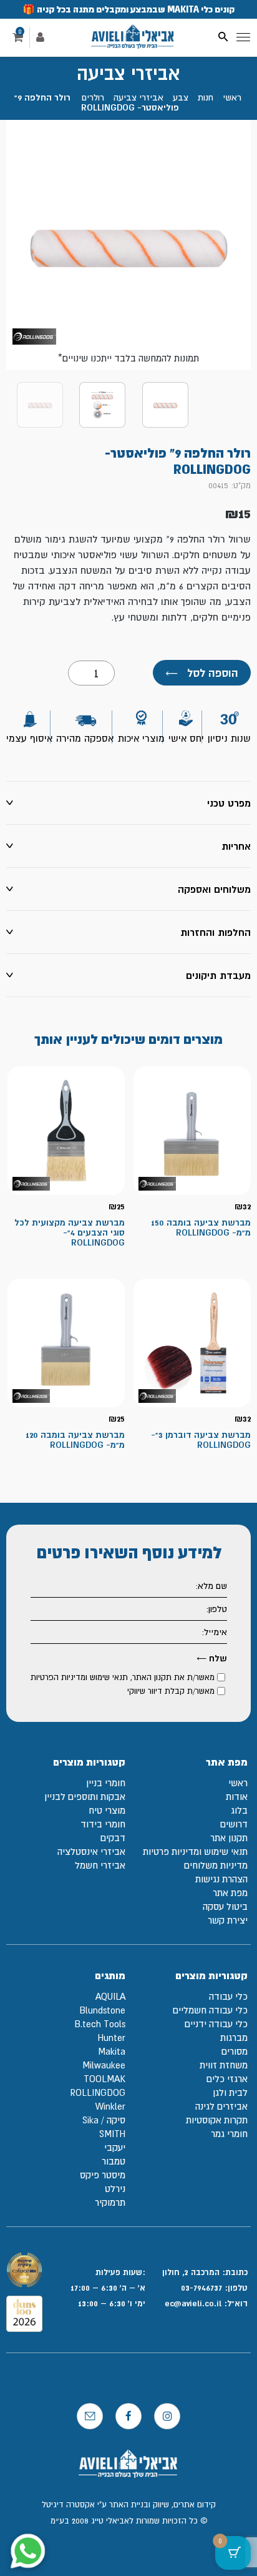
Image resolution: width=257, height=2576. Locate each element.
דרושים (234, 1824)
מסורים (235, 2051)
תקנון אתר (229, 1838)
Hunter (112, 2038)
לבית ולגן (230, 2092)
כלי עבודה (228, 1996)
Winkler (110, 2106)
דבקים (113, 1838)
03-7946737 (201, 2288)
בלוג (239, 1810)
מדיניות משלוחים (216, 1865)
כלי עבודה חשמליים (210, 2010)
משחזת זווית (224, 2065)
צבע (181, 97)
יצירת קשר (228, 1920)
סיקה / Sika (104, 2120)
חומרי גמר (229, 2134)
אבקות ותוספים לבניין (85, 1797)
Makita (112, 2051)
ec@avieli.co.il (194, 2303)
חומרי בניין (106, 1783)
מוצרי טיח (107, 1810)
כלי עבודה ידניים (216, 2024)
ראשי (232, 97)
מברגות (234, 2038)
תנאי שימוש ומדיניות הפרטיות (79, 1677)
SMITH (112, 2134)
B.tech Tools (100, 2024)
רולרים (93, 97)
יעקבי (115, 2147)
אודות (237, 1797)
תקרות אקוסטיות (217, 2120)
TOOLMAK (104, 2079)
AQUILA (110, 1996)
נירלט (115, 2189)
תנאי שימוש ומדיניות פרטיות (195, 1851)
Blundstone (102, 2010)
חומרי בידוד (103, 1824)
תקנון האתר (152, 1677)
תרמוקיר (110, 2202)
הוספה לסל (202, 673)
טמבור (114, 2161)
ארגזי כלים (227, 2079)
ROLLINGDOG (98, 2092)
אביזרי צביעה (138, 97)
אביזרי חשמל (100, 1865)
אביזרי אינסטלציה (91, 1851)
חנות (206, 97)
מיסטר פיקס (103, 2175)
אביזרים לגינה (221, 2106)
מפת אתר (230, 1893)
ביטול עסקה (225, 1906)
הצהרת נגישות (221, 1879)
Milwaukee (104, 2065)
